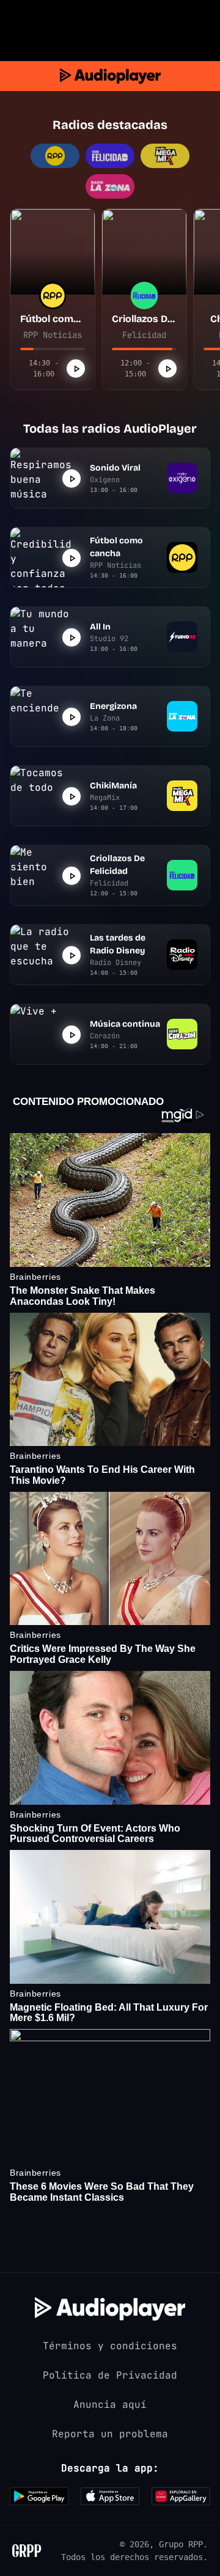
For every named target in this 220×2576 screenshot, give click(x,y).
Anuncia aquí (110, 2405)
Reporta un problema (110, 2434)
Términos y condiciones (110, 2346)
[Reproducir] (76, 369)
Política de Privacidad (110, 2375)
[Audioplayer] (110, 76)
